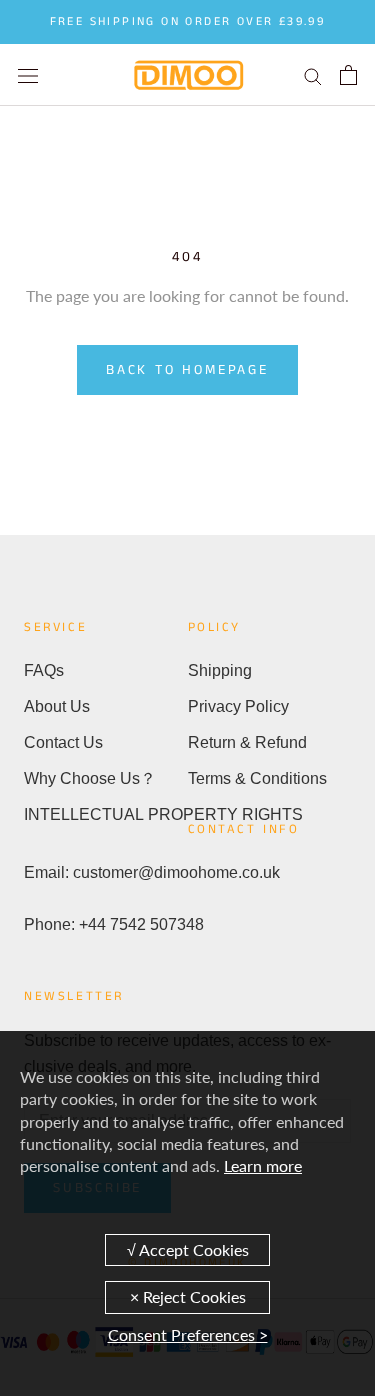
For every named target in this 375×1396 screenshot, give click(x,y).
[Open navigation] (28, 74)
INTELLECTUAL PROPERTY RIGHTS (106, 814)
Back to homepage (187, 370)
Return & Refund (247, 742)
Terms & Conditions (257, 778)
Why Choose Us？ (90, 778)
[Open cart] (348, 75)
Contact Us (63, 742)
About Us (57, 706)
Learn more (263, 1165)
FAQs (44, 670)
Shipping (220, 670)
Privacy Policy (238, 706)
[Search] (313, 75)
